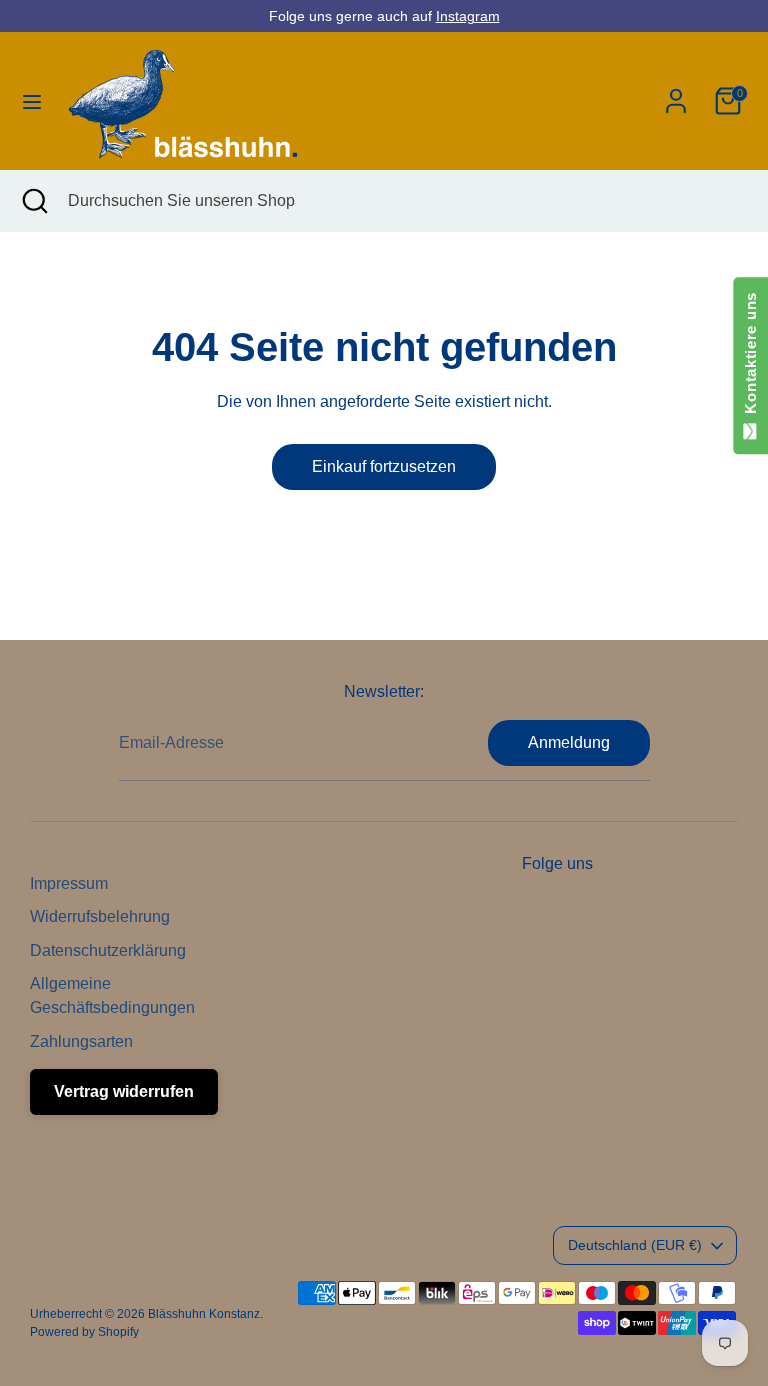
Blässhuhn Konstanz (204, 1314)
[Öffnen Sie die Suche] (34, 201)
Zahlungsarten (81, 1041)
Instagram (468, 16)
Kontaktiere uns (750, 357)
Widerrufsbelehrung (100, 916)
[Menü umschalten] (32, 101)
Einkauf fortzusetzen (384, 466)
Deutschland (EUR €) (635, 1245)
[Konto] (676, 92)
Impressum (69, 883)
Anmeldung (569, 742)
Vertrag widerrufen (124, 1091)
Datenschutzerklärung (108, 950)
